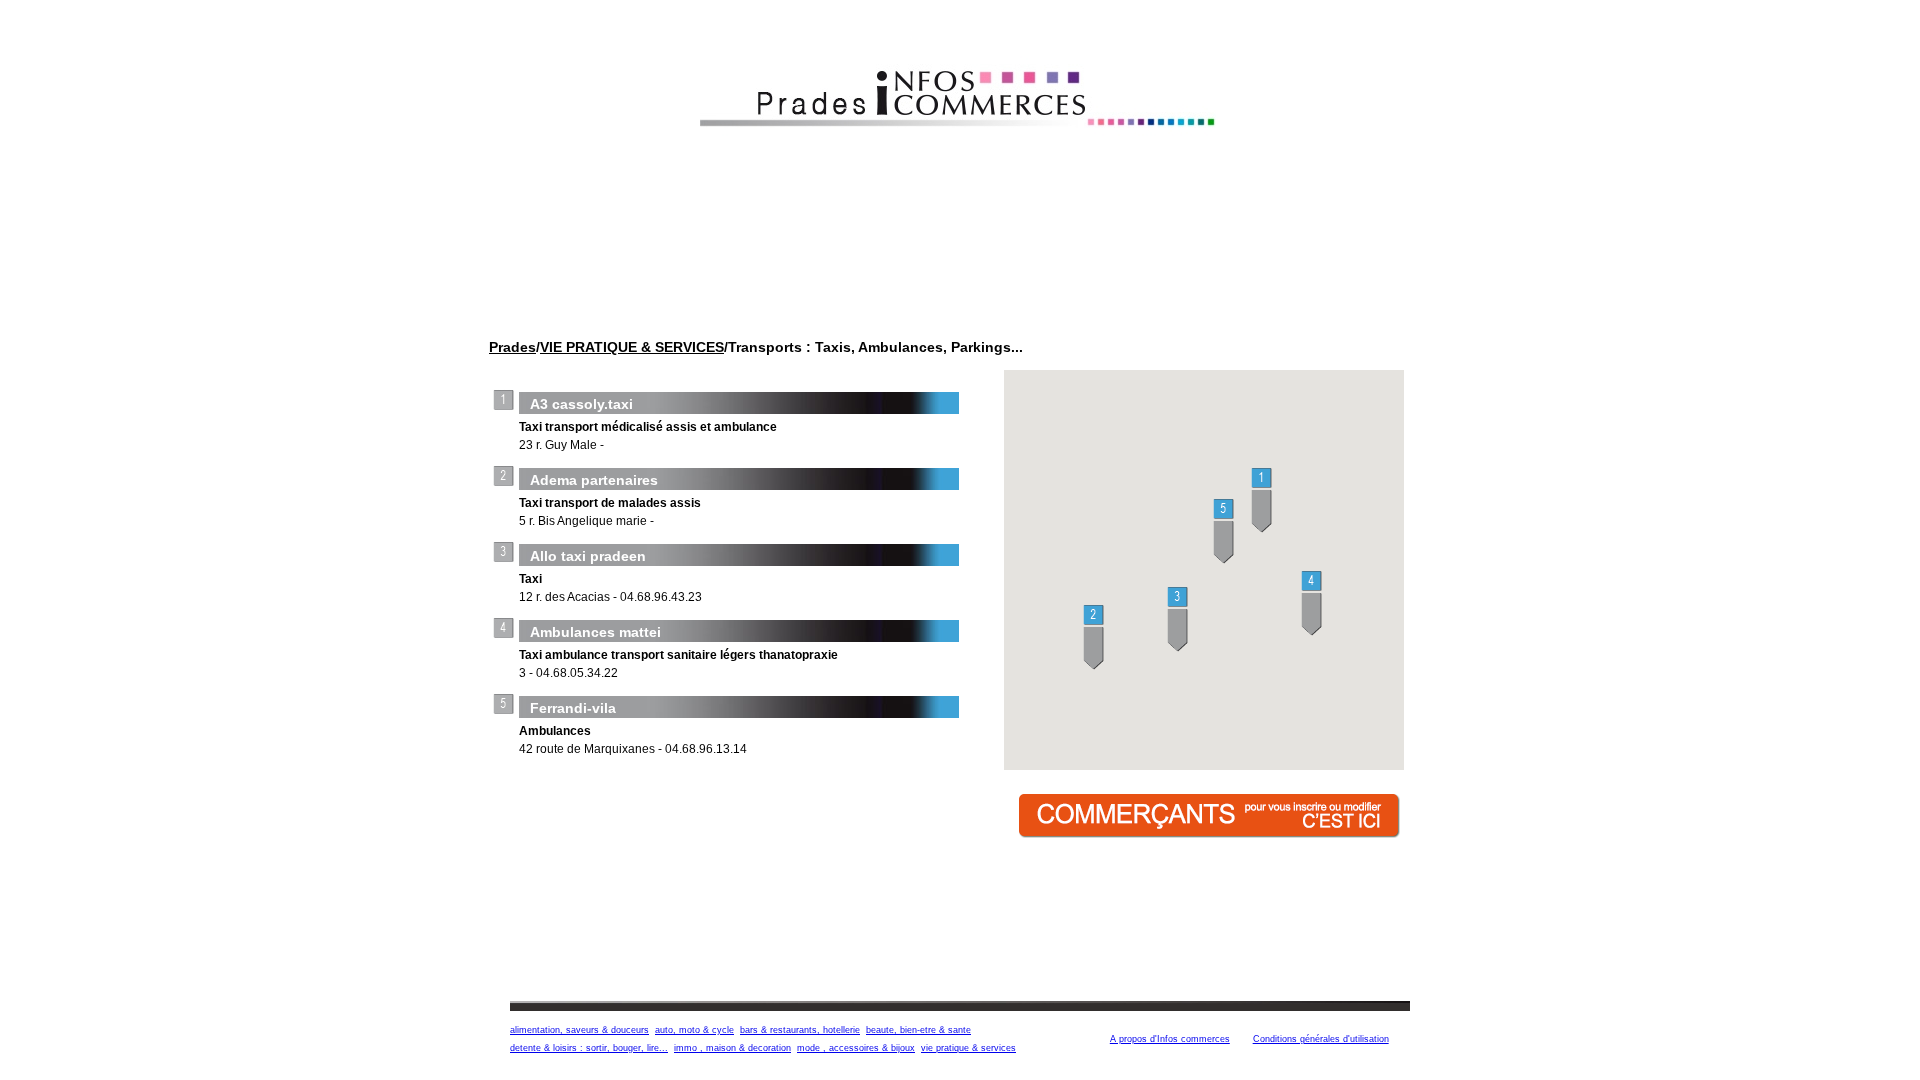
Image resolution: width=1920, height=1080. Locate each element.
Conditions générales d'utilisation (1321, 1039)
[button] (1262, 501)
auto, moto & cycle (694, 1030)
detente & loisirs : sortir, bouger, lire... (589, 1048)
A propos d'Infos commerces (1170, 1039)
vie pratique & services (968, 1048)
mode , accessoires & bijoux (856, 1048)
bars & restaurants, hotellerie (800, 1030)
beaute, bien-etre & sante (918, 1030)
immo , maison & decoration (732, 1048)
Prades (512, 347)
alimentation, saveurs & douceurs (579, 1030)
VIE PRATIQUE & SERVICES (632, 347)
